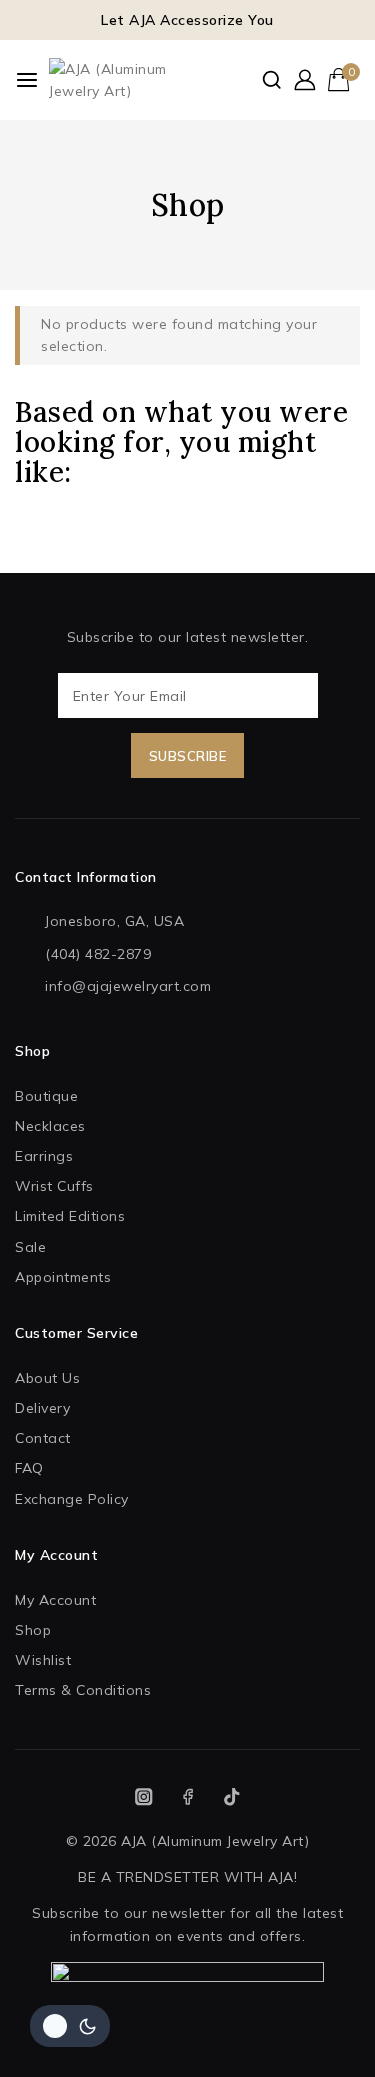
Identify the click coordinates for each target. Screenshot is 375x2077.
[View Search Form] (271, 79)
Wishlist (43, 1660)
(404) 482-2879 (98, 954)
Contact (43, 1438)
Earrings (44, 1156)
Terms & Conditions (83, 1690)
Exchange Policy (72, 1499)
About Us (47, 1378)
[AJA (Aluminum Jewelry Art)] (114, 80)
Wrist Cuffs (54, 1186)
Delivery (42, 1408)
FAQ (29, 1468)
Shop (33, 1630)
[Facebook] (187, 1797)
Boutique (46, 1096)
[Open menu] (27, 80)
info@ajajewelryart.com (128, 986)
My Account (55, 1600)
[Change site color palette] (70, 2026)
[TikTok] (231, 1797)
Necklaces (50, 1126)
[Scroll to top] (324, 2036)
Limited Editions (70, 1216)
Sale (30, 1247)
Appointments (63, 1277)
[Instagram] (143, 1797)
